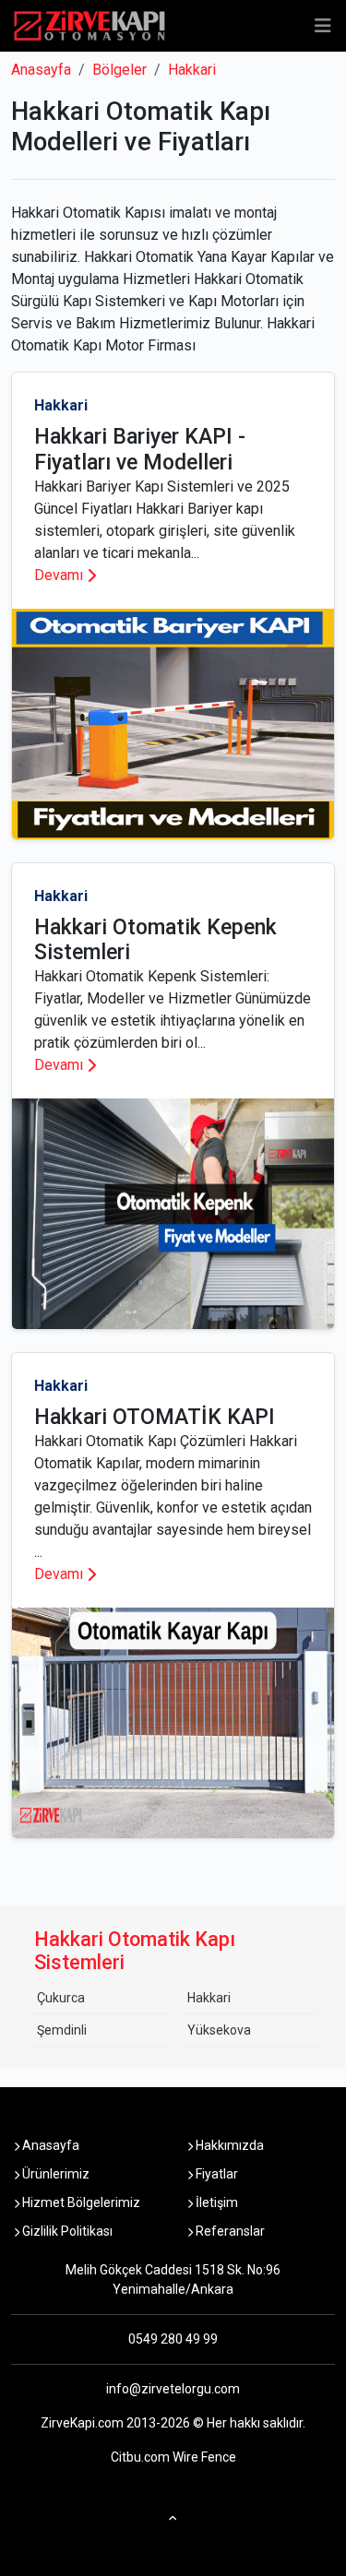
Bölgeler (119, 70)
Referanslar (229, 2231)
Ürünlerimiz (54, 2174)
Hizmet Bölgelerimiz (80, 2202)
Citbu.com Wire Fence (173, 2457)
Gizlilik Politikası (66, 2231)
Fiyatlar (215, 2174)
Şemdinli (62, 2030)
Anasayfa (41, 70)
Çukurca (61, 1998)
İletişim (215, 2202)
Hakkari (192, 70)
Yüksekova (219, 2030)
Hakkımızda (228, 2145)
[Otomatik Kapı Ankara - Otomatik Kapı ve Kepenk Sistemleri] (89, 26)
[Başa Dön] (173, 2514)
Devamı (59, 575)
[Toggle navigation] (323, 26)
